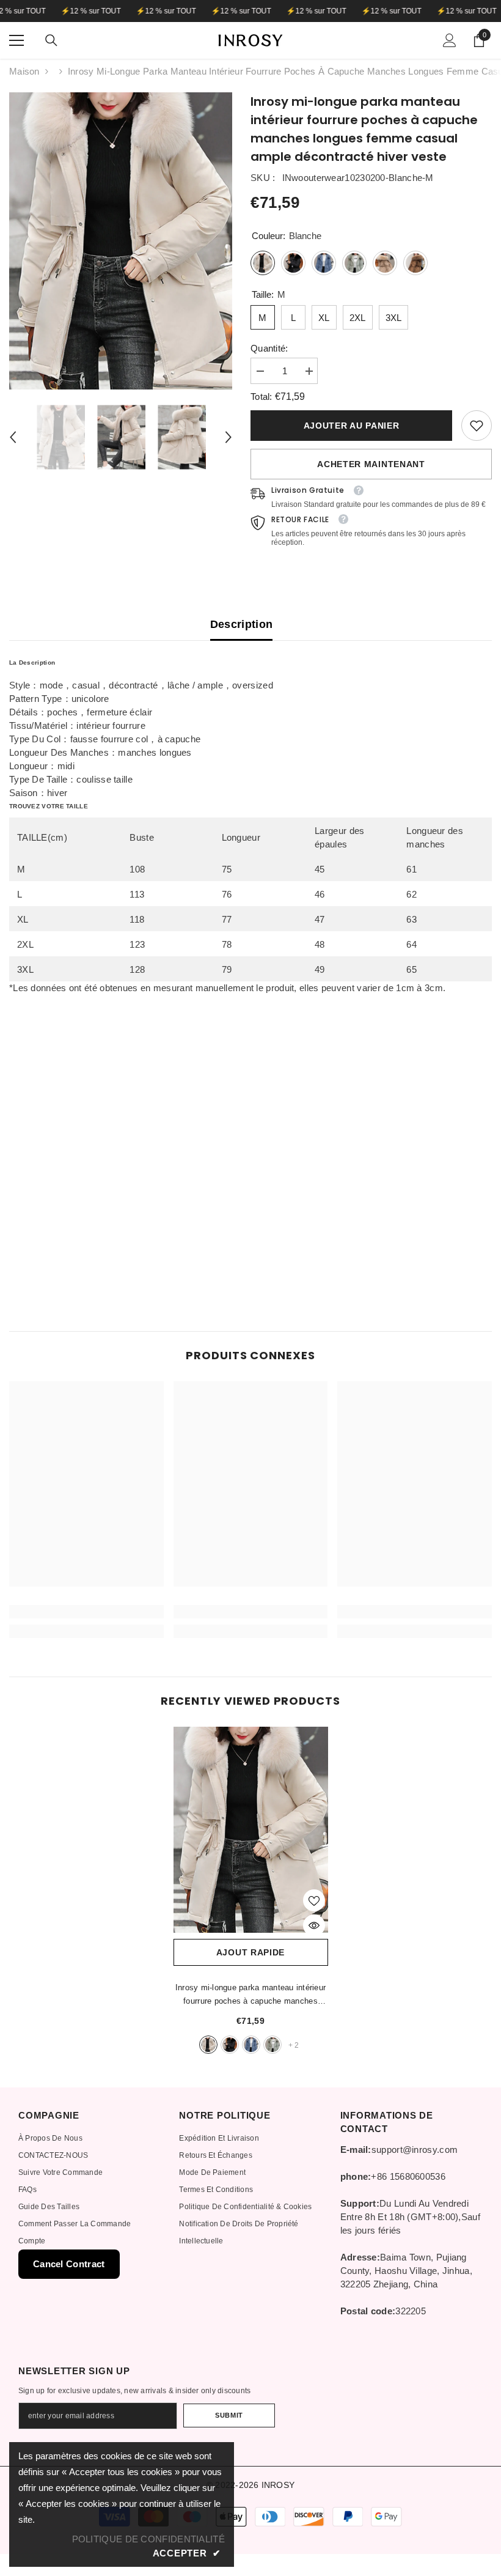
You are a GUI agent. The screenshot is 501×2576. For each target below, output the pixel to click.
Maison (24, 71)
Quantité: (269, 348)
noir (230, 2045)
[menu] (16, 40)
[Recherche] (51, 40)
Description (242, 624)
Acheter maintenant (371, 464)
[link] (477, 426)
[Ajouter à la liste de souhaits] (314, 1900)
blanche (208, 2045)
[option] (121, 241)
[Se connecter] (450, 40)
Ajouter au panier (351, 426)
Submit (229, 2415)
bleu (251, 2045)
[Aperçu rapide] (314, 1925)
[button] (13, 437)
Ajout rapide (250, 1952)
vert (272, 2045)
